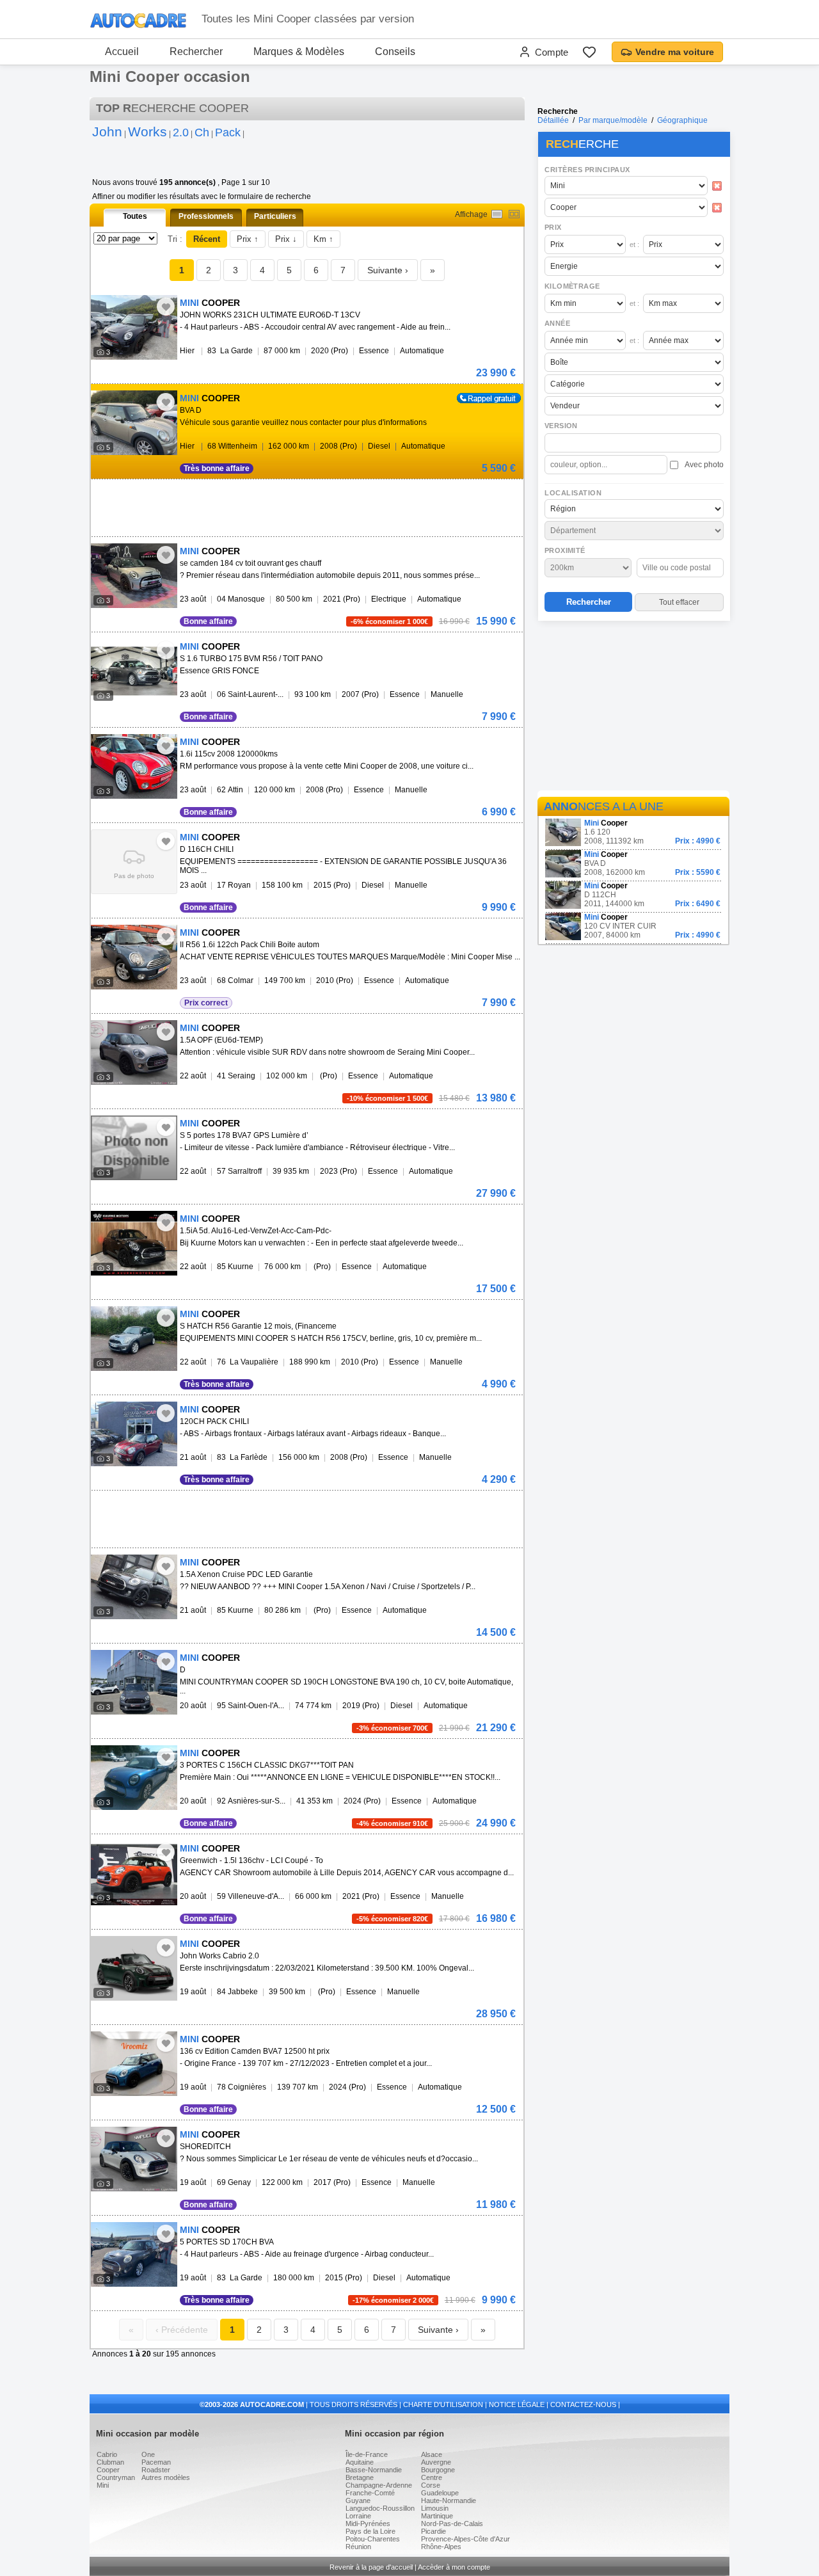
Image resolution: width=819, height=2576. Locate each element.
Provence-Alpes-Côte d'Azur (465, 2539)
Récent (207, 239)
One (148, 2454)
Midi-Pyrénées (368, 2524)
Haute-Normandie (449, 2500)
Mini (103, 2485)
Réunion (358, 2547)
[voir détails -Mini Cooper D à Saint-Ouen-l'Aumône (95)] (134, 1682)
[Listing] (497, 214)
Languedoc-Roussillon (380, 2508)
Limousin (435, 2508)
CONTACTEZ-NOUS (583, 2404)
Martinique (437, 2516)
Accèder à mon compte (454, 2567)
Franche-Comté (370, 2493)
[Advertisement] (633, 708)
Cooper (108, 2470)
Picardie (433, 2531)
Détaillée (553, 120)
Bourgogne (438, 2470)
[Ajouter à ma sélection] (166, 307)
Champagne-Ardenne (379, 2485)
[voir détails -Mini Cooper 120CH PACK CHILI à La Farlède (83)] (134, 1434)
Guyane (358, 2500)
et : (634, 244)
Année (557, 323)
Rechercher (196, 52)
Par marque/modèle (613, 120)
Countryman (116, 2477)
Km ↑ (323, 239)
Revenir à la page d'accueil (371, 2567)
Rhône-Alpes (441, 2547)
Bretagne (360, 2477)
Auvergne (436, 2462)
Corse (431, 2485)
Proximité (565, 550)
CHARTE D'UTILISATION (443, 2404)
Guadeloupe (440, 2493)
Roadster (156, 2470)
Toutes (135, 216)
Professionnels (206, 216)
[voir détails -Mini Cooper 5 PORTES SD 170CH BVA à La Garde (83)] (134, 2254)
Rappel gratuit (481, 397)
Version (561, 426)
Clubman (110, 2462)
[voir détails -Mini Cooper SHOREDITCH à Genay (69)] (134, 2159)
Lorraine (358, 2516)
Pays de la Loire (370, 2531)
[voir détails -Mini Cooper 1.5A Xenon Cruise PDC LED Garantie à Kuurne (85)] (134, 1587)
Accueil (122, 52)
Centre (432, 2477)
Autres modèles (166, 2477)
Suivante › (388, 270)
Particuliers (275, 216)
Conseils (395, 52)
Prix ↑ (248, 239)
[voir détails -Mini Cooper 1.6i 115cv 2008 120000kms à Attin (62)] (134, 766)
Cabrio (107, 2454)
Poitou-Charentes (373, 2539)
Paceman (156, 2462)
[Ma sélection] (589, 52)
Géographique (682, 120)
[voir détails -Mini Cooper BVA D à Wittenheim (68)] (134, 423)
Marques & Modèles (299, 52)
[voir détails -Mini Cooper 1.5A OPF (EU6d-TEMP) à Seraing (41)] (134, 1052)
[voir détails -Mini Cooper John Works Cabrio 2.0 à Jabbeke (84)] (134, 1968)
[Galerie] (514, 214)
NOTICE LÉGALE (517, 2404)
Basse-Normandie (374, 2470)
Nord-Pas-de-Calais (452, 2524)
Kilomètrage (572, 286)
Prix (553, 227)
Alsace (432, 2454)
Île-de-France (367, 2454)
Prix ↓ (286, 239)
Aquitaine (360, 2462)
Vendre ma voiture (675, 52)
